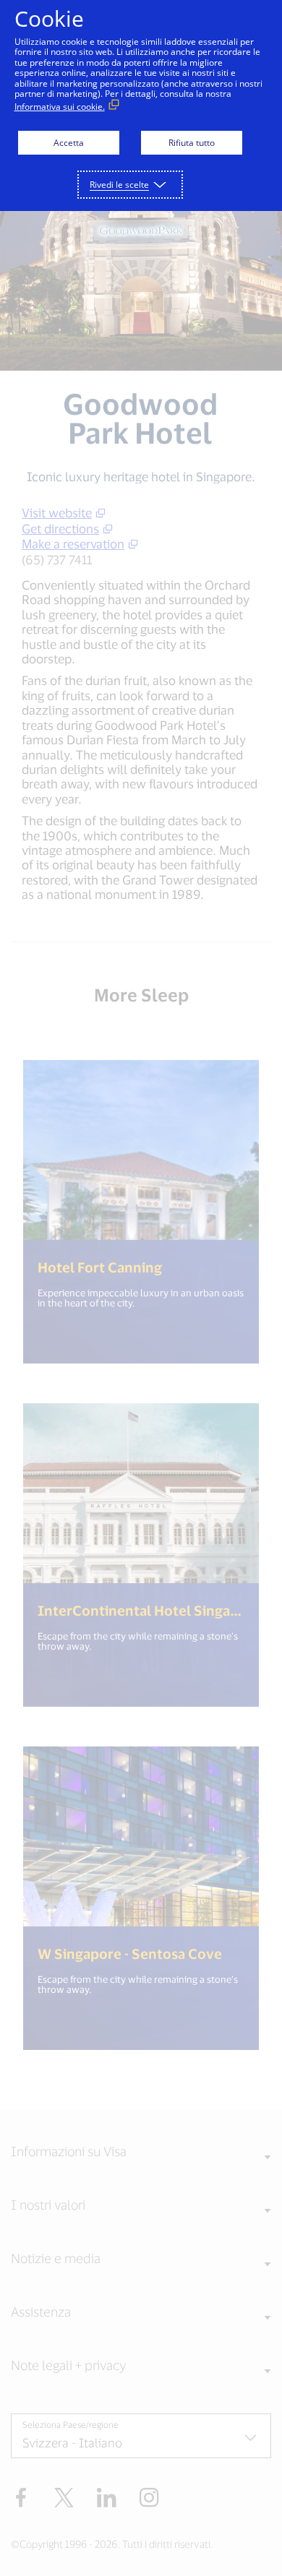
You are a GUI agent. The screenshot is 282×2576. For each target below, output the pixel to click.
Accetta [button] (69, 143)
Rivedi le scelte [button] (119, 185)
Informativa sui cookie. (60, 107)
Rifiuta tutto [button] (192, 143)
